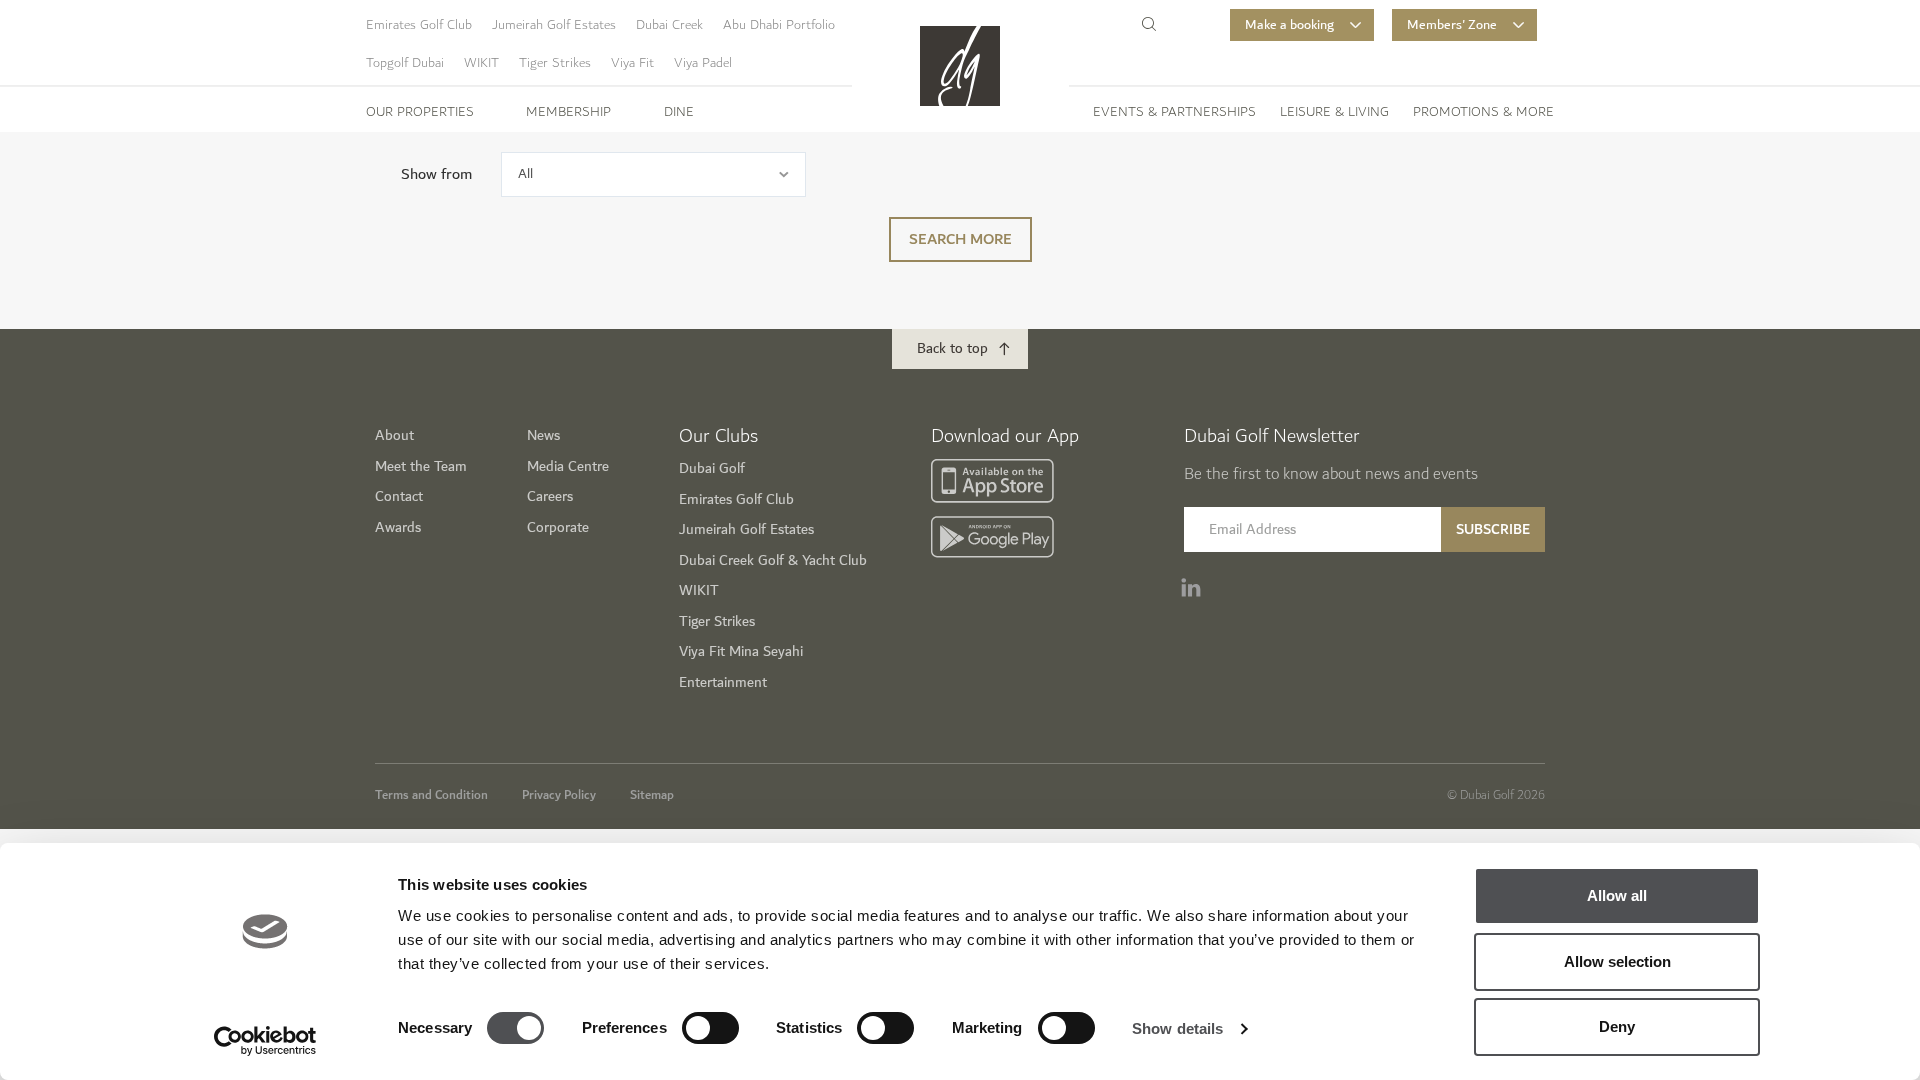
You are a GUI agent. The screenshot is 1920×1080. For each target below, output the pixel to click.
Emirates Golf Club (419, 25)
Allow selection (1617, 961)
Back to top (952, 348)
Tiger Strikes (555, 63)
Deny (1617, 1026)
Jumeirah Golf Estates (554, 25)
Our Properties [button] (420, 112)
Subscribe (1493, 529)
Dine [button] (679, 112)
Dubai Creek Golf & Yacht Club (773, 560)
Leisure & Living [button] (1334, 112)
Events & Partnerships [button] (1174, 112)
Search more (960, 239)
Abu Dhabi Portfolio (779, 25)
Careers (550, 496)
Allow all (1617, 895)
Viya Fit (632, 63)
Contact (399, 496)
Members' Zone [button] (1452, 25)
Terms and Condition (431, 795)
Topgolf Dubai (405, 63)
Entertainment (723, 682)
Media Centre (568, 466)
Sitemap (652, 795)
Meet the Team (421, 466)
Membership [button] (568, 112)
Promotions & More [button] (1483, 112)
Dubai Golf (712, 468)
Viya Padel (703, 63)
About (394, 435)
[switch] (710, 1028)
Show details (1177, 1028)
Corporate (558, 527)
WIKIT (481, 63)
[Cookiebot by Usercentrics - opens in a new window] (265, 1041)
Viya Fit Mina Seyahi (741, 651)
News (543, 435)
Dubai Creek (669, 25)
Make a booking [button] (1289, 25)
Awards (398, 527)
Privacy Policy (559, 795)
